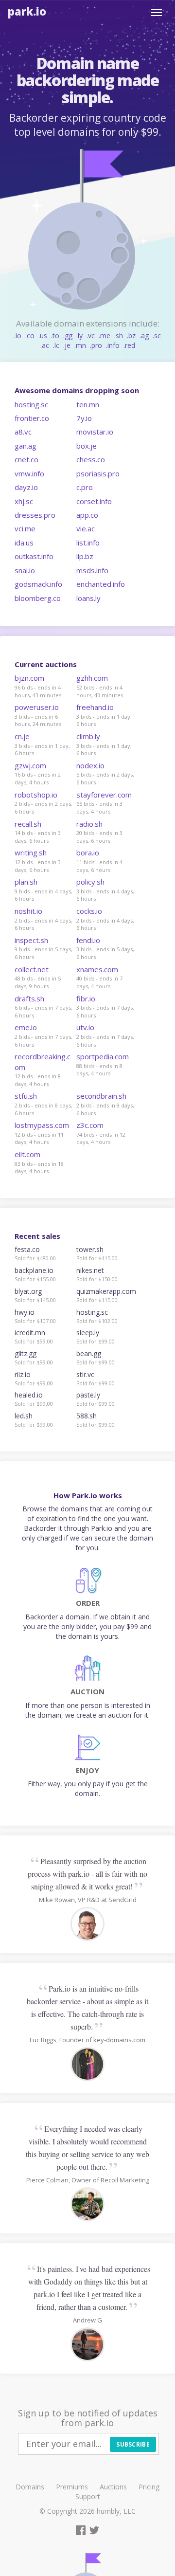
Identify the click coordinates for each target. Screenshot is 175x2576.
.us (43, 336)
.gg (68, 336)
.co (30, 336)
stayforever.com (104, 795)
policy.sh (90, 882)
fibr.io (86, 998)
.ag (144, 336)
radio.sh (89, 824)
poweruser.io (37, 707)
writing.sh (31, 853)
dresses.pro (35, 515)
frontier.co (32, 418)
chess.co (91, 459)
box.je (87, 446)
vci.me (25, 528)
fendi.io (88, 940)
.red (129, 345)
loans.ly (88, 598)
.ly (79, 336)
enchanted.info (101, 584)
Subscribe (133, 2444)
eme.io (26, 1027)
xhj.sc (24, 501)
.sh (119, 336)
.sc (157, 336)
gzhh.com (92, 678)
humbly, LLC (116, 2511)
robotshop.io (36, 795)
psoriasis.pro (98, 473)
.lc (56, 345)
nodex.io (90, 765)
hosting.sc (31, 404)
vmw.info (29, 473)
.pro (96, 345)
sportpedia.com (103, 1056)
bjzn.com (29, 678)
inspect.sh (31, 940)
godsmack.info (38, 584)
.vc (91, 336)
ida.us (24, 543)
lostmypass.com (42, 1125)
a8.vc (23, 432)
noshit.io (28, 911)
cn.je (22, 736)
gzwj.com (30, 765)
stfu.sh (26, 1096)
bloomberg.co (38, 598)
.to (55, 336)
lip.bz (85, 556)
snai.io (25, 570)
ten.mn (88, 404)
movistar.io (95, 432)
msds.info (92, 570)
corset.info (94, 501)
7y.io (84, 418)
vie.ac (86, 528)
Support (88, 2496)
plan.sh (26, 882)
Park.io (27, 11)
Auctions (113, 2487)
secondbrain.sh (101, 1096)
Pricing (149, 2487)
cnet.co (26, 459)
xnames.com (97, 969)
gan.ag (26, 446)
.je (67, 345)
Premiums (72, 2487)
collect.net (32, 969)
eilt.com (27, 1154)
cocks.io (89, 911)
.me (105, 336)
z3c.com (90, 1125)
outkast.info (34, 556)
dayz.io (26, 487)
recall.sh (28, 824)
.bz (131, 336)
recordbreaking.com (43, 1061)
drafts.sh (29, 998)
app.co (87, 515)
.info (113, 345)
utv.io (85, 1027)
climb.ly (88, 736)
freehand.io (95, 707)
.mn (80, 345)
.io (18, 336)
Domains (30, 2487)
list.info (88, 543)
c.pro (85, 487)
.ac (45, 345)
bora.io (88, 853)
